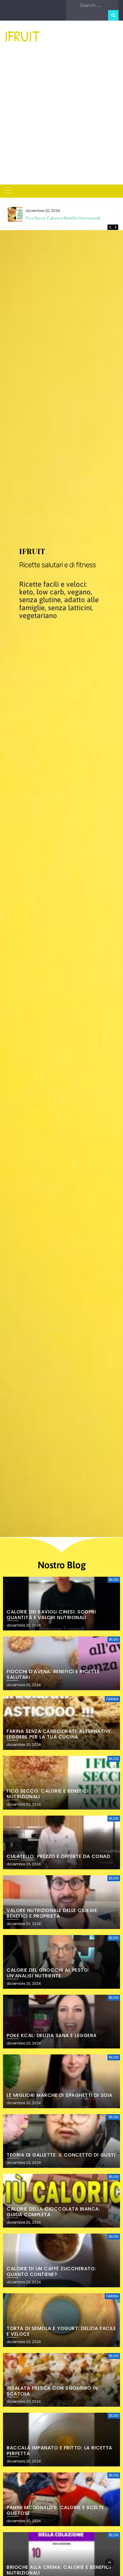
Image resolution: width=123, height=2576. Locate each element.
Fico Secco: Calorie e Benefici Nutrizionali (63, 218)
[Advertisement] (61, 120)
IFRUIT (22, 36)
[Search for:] (98, 5)
